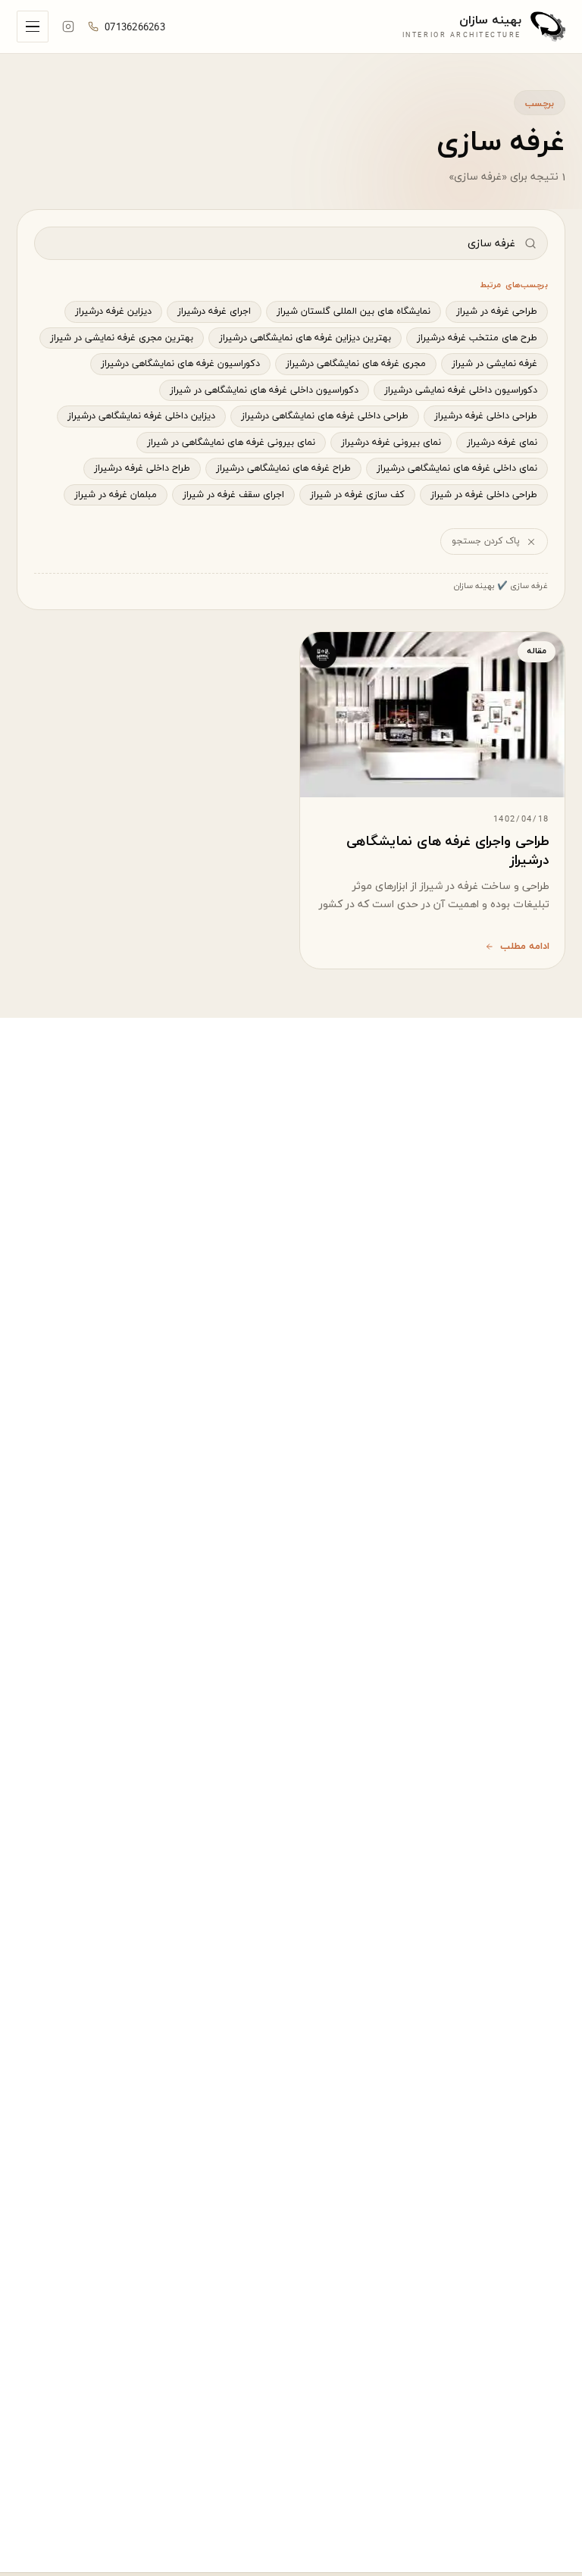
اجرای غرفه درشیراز (214, 311)
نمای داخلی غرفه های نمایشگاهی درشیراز (457, 468)
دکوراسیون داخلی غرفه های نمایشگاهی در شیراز (264, 390)
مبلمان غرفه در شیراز (116, 495)
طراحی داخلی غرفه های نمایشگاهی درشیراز (325, 416)
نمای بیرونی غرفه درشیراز (391, 443)
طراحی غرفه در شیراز (497, 311)
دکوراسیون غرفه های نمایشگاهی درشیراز (180, 364)
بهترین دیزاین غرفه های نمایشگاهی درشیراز (305, 338)
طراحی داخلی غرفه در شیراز (484, 495)
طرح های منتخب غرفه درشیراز (477, 338)
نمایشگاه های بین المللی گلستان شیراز (354, 311)
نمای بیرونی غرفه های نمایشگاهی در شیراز (231, 443)
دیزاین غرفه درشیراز (113, 311)
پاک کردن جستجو (486, 541)
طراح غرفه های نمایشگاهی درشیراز (283, 468)
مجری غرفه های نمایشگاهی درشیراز (356, 364)
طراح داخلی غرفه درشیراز (142, 468)
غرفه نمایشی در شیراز (494, 364)
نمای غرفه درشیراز (502, 443)
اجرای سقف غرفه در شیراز (233, 495)
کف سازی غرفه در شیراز (357, 495)
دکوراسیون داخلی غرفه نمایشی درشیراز (461, 390)
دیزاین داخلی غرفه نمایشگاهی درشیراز (141, 416)
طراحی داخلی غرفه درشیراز (486, 416)
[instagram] (68, 27)
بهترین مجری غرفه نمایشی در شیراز (122, 338)
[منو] (33, 27)
